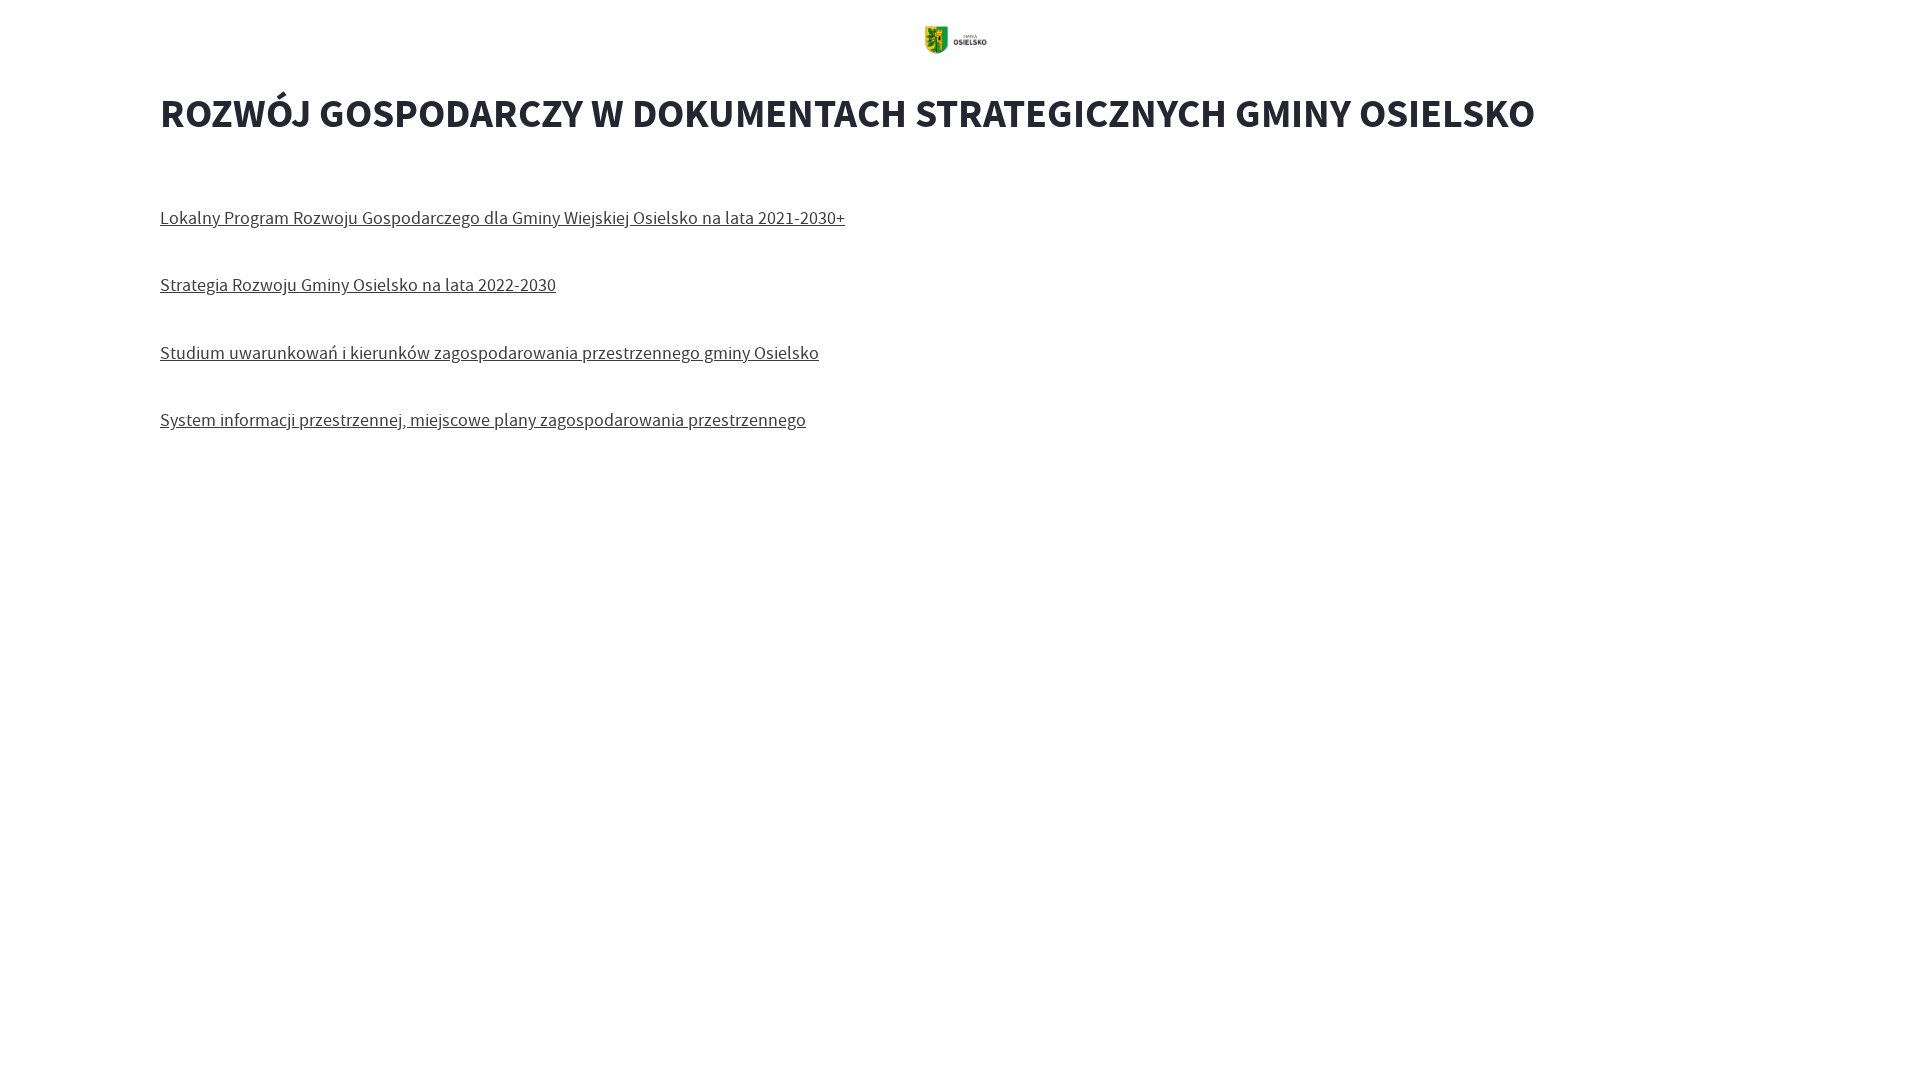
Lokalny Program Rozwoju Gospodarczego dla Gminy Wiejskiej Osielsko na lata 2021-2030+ (502, 218)
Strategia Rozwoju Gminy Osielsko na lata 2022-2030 (358, 285)
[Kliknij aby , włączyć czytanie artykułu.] (176, 175)
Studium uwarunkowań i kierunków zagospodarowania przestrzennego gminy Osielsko (489, 353)
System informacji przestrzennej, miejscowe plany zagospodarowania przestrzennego (483, 420)
